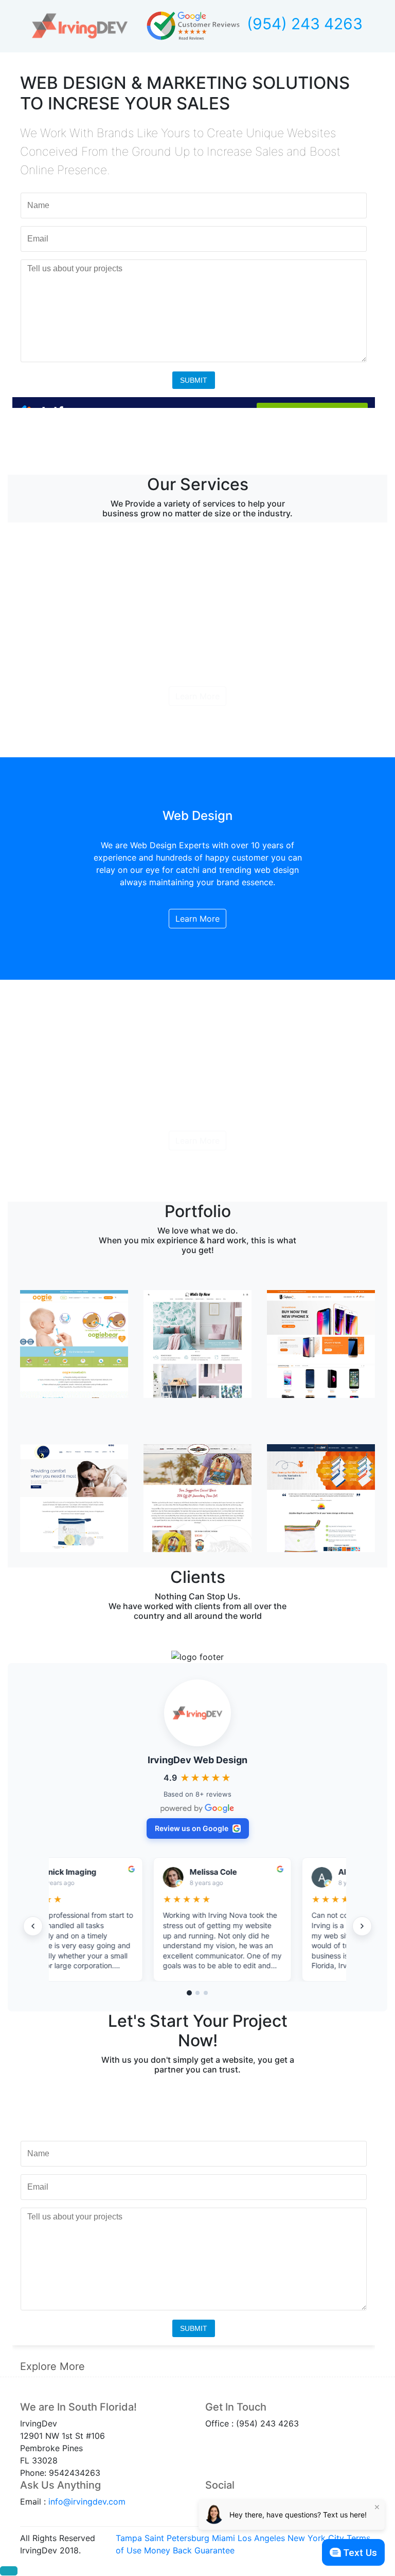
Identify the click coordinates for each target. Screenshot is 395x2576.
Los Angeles (261, 2538)
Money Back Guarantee (189, 2550)
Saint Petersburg (177, 2538)
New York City (316, 2538)
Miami (223, 2538)
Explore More (52, 2366)
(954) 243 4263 (305, 24)
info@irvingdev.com (87, 2502)
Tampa (129, 2538)
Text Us (360, 2553)
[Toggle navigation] (368, 2366)
